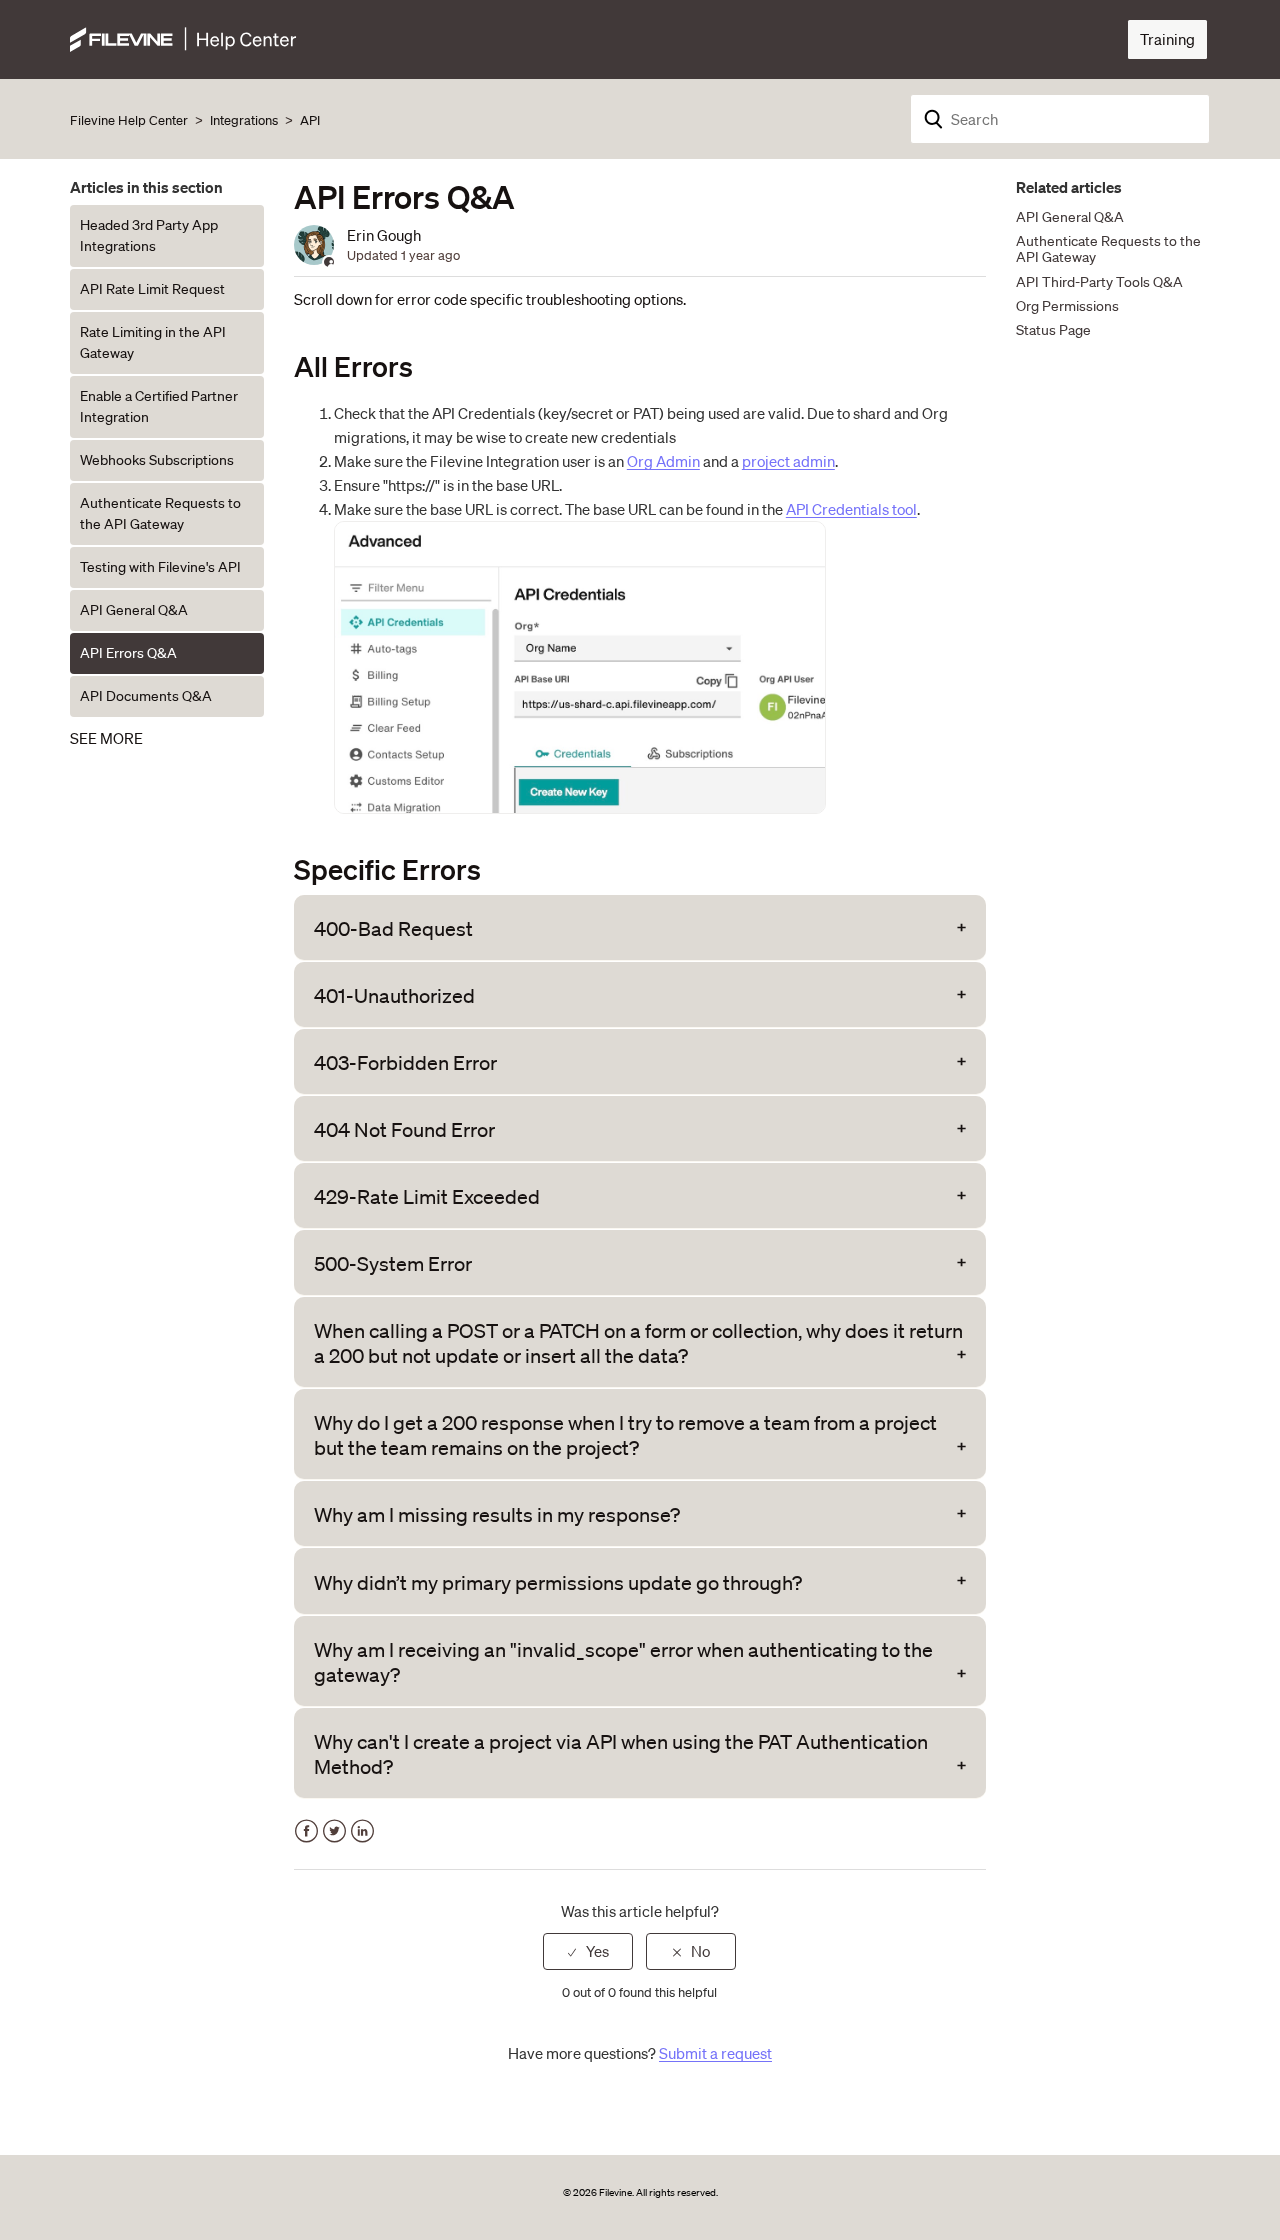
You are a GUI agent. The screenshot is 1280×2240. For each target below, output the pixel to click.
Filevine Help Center (129, 120)
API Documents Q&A (146, 696)
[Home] (183, 37)
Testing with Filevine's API (160, 567)
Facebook (306, 1831)
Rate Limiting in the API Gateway (153, 342)
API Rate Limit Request (152, 289)
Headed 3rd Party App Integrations (149, 235)
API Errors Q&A (128, 653)
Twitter (334, 1831)
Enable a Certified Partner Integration (159, 406)
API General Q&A (134, 610)
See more (106, 738)
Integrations (244, 120)
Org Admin (663, 461)
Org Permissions (1067, 306)
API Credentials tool (851, 509)
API (310, 120)
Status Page (1053, 330)
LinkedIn (362, 1831)
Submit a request (715, 2053)
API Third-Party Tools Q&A (1099, 282)
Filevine (615, 2192)
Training (1167, 39)
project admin (788, 461)
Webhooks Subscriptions (157, 460)
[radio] (588, 1951)
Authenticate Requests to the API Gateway (160, 513)
